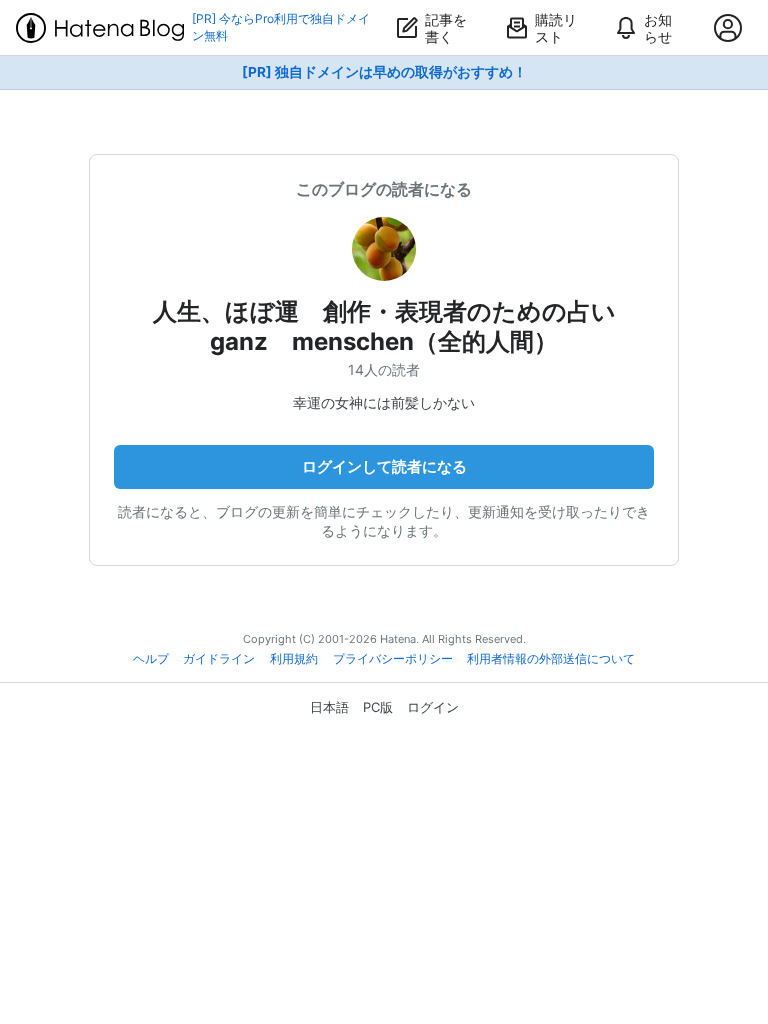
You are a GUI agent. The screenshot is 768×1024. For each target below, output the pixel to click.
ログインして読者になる (384, 466)
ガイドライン (219, 659)
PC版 (378, 707)
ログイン (433, 707)
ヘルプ (151, 659)
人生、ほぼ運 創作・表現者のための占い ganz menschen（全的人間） (396, 326)
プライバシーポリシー (393, 659)
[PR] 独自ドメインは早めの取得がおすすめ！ (384, 72)
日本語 (329, 707)
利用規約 (294, 659)
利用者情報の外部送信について (551, 659)
